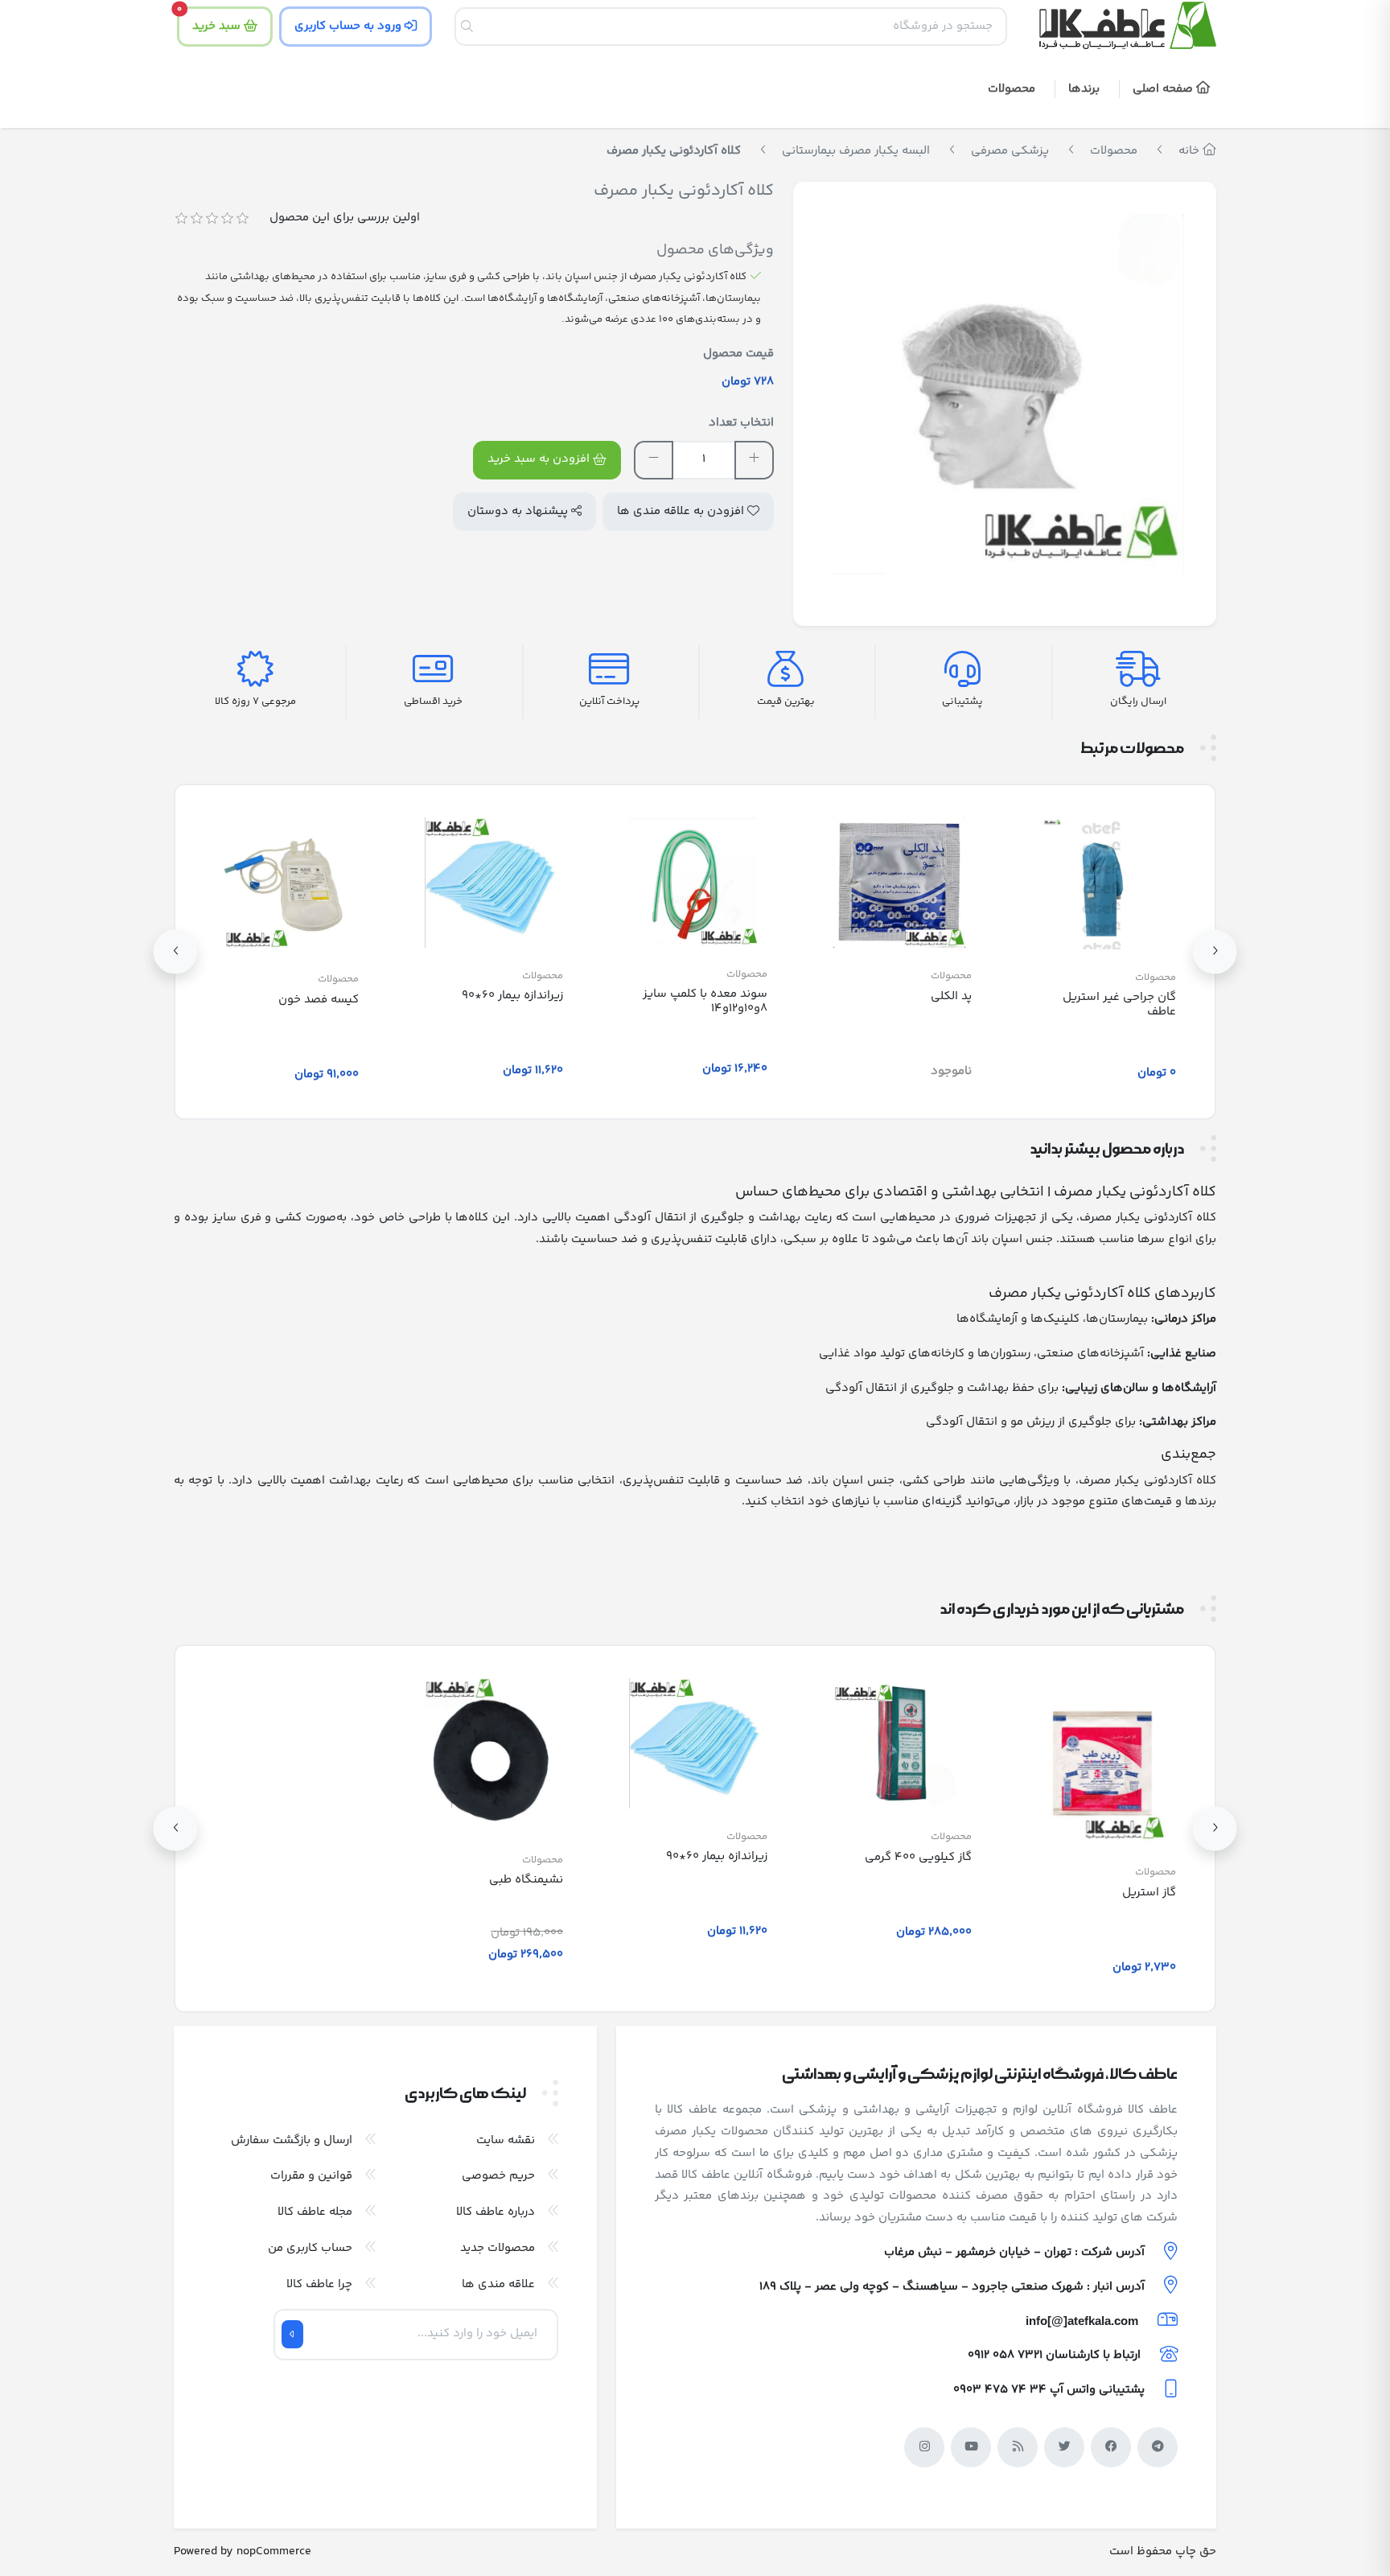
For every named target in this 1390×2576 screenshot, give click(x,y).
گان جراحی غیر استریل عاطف (1119, 1004)
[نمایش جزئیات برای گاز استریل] (1104, 1761)
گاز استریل (1149, 1893)
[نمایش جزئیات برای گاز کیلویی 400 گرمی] (899, 1743)
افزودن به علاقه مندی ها (682, 511)
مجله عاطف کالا (315, 2212)
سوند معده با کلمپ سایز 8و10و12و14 (705, 1001)
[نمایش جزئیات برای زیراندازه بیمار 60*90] (491, 882)
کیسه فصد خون (319, 1000)
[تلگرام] (1158, 2447)
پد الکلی (951, 996)
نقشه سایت (506, 2140)
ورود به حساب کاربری (350, 26)
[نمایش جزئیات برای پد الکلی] (899, 883)
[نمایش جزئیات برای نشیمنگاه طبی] (491, 1755)
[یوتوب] (971, 2447)
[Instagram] (924, 2447)
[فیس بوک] (1111, 2447)
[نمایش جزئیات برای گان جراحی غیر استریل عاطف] (1104, 883)
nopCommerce (274, 2551)
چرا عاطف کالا (319, 2284)
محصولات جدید (498, 2248)
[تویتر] (1064, 2447)
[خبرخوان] (1018, 2447)
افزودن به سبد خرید (540, 459)
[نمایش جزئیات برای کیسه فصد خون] (286, 885)
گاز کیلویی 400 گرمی (918, 1857)
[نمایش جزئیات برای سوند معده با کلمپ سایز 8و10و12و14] (695, 881)
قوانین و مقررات (311, 2176)
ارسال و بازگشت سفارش (292, 2140)
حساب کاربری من (310, 2248)
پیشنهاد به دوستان (519, 511)
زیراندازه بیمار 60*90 (512, 996)
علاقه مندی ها (498, 2284)
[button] (1087, 91)
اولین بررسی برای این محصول (345, 218)
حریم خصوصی (498, 2176)
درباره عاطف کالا (496, 2212)
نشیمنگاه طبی (526, 1880)
